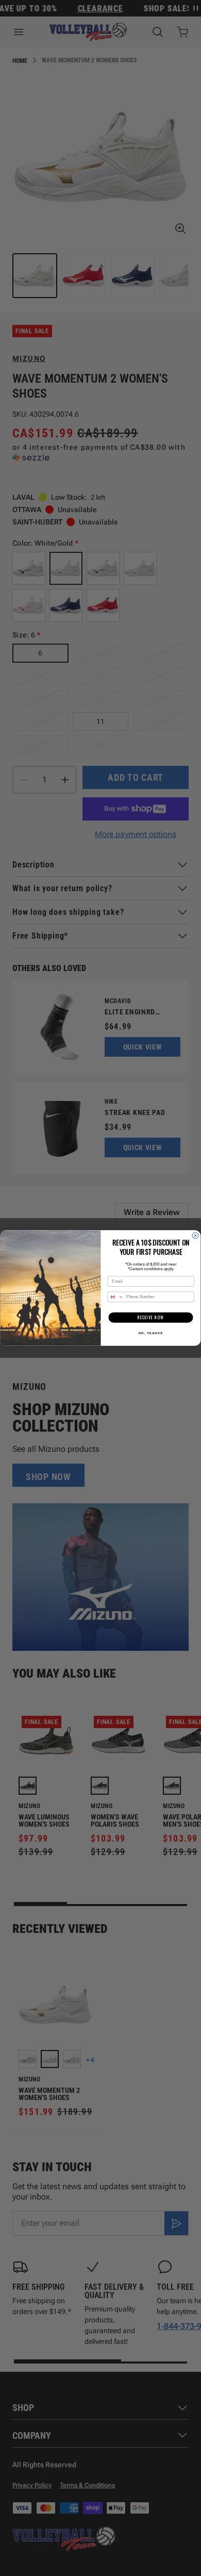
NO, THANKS (151, 1333)
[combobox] (116, 1297)
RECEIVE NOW (151, 1318)
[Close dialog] (195, 1236)
